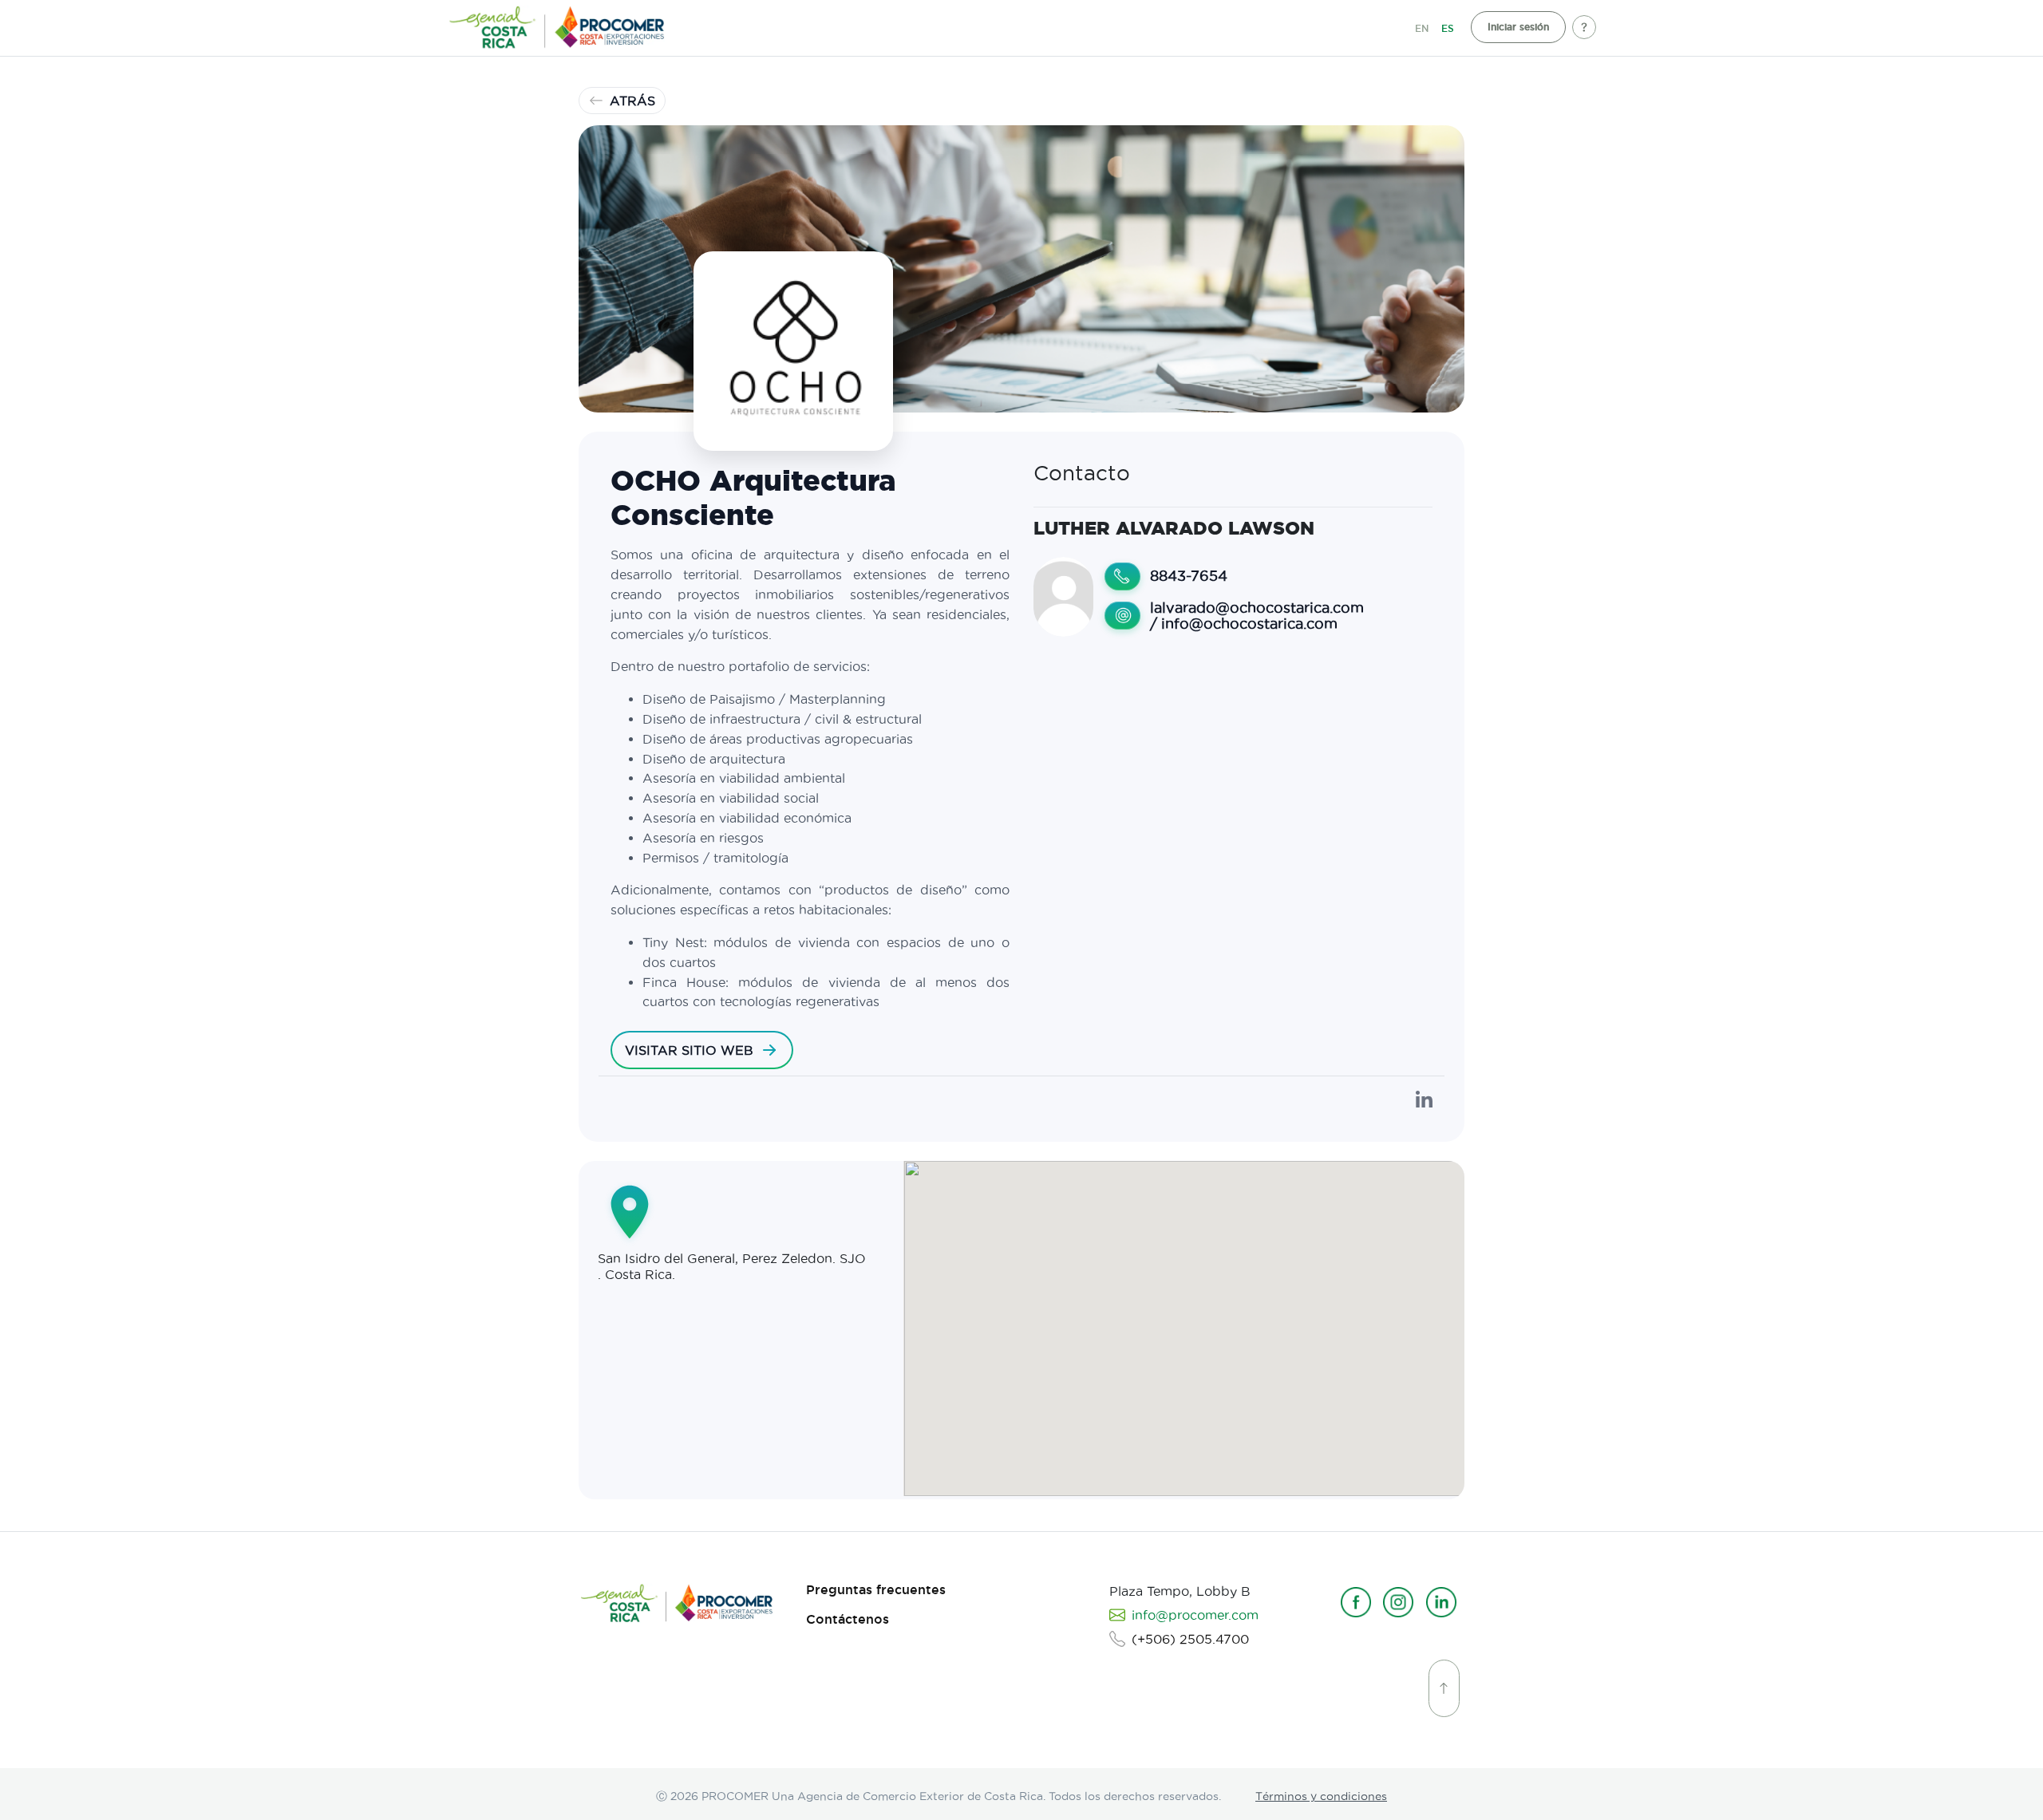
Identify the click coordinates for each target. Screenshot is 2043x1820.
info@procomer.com (1195, 1615)
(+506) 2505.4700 (1190, 1639)
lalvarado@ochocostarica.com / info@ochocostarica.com (1257, 616)
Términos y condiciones (1321, 1796)
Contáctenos (848, 1619)
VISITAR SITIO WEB (689, 1050)
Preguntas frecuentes (876, 1590)
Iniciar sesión (1518, 27)
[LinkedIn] (1424, 1100)
